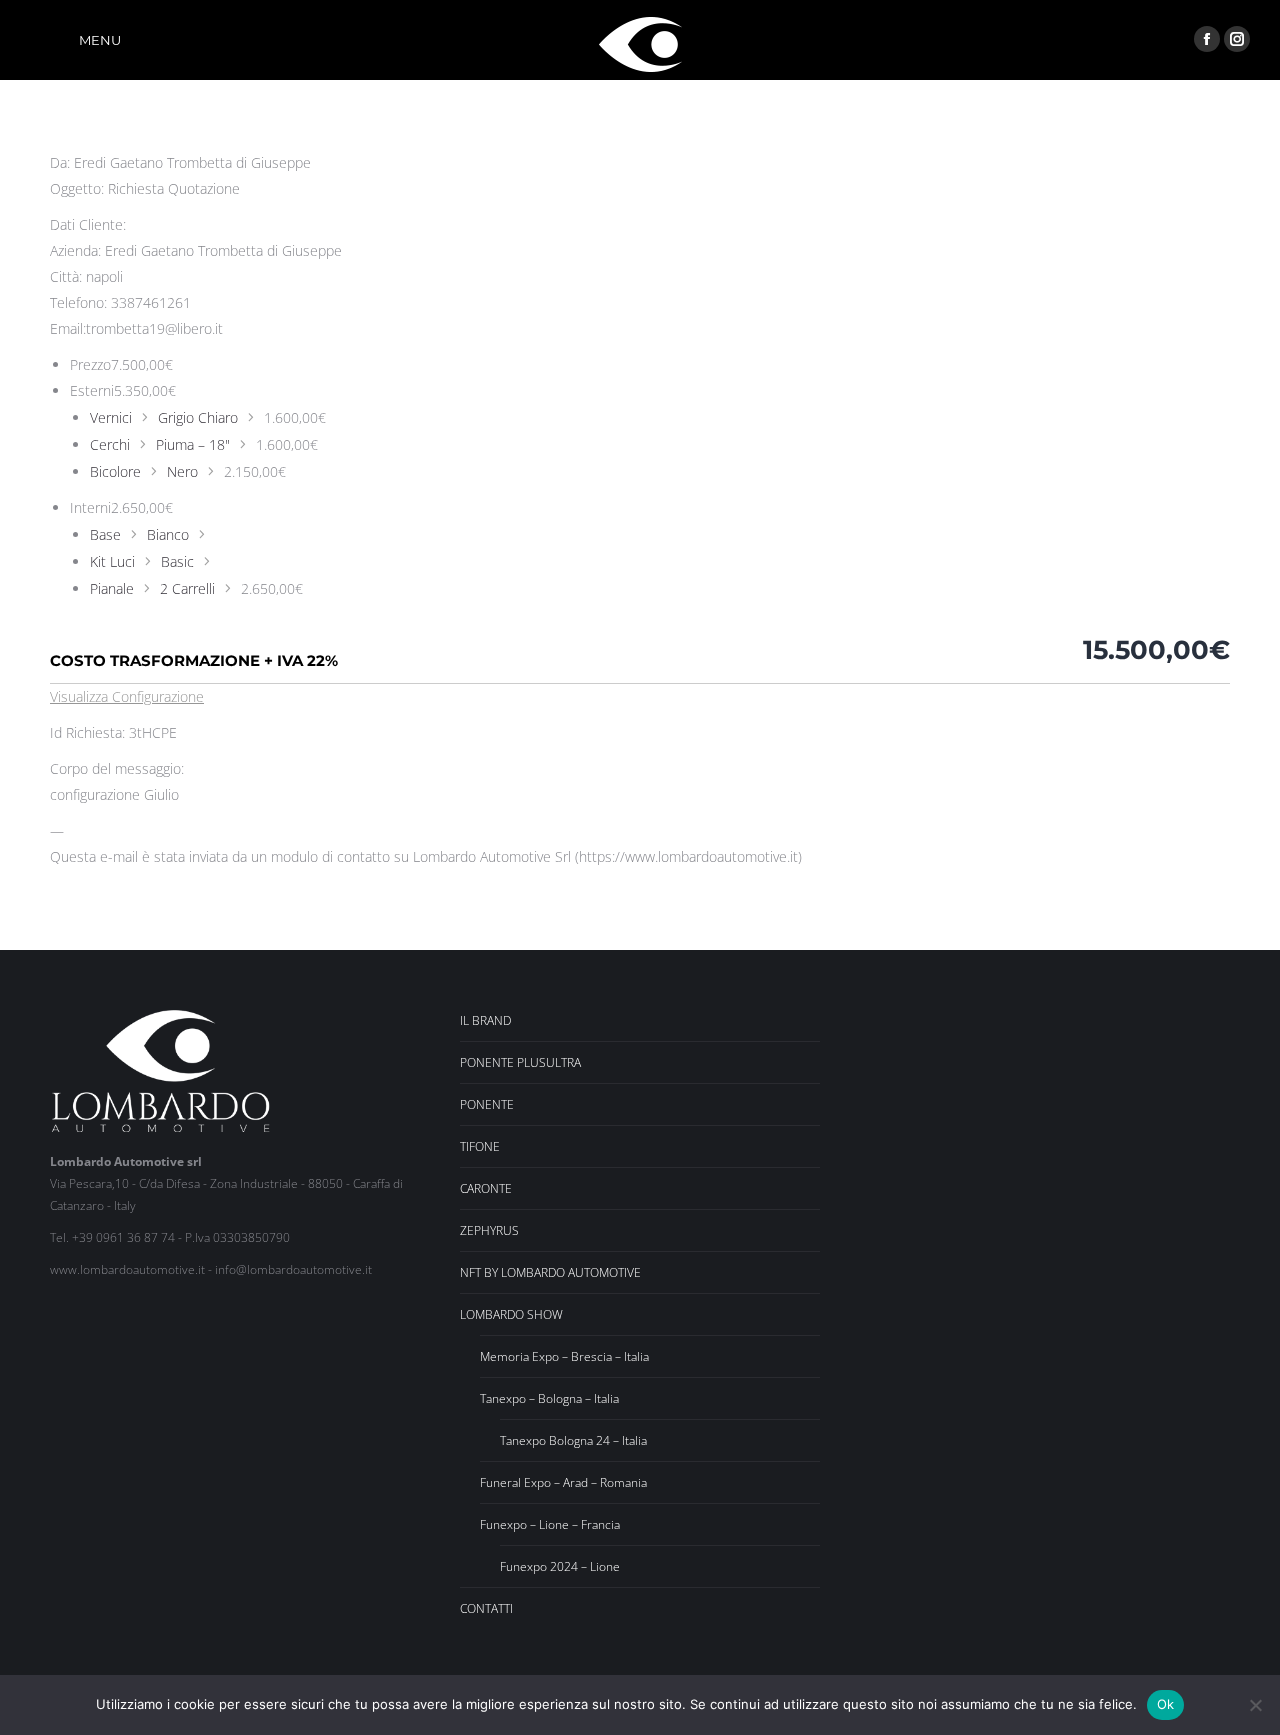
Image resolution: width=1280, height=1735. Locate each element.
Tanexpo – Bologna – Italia (549, 1398)
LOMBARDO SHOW (511, 1314)
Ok (1166, 1704)
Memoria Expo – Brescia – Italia (564, 1356)
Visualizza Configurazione (127, 696)
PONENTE (487, 1104)
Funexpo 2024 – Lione (560, 1566)
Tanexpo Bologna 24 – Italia (573, 1440)
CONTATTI (486, 1608)
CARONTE (486, 1188)
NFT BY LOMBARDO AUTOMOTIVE (550, 1272)
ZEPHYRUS (489, 1230)
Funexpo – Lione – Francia (550, 1524)
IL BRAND (485, 1020)
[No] (1255, 1705)
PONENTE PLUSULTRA (520, 1062)
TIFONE (480, 1146)
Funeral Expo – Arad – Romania (563, 1482)
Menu (100, 40)
